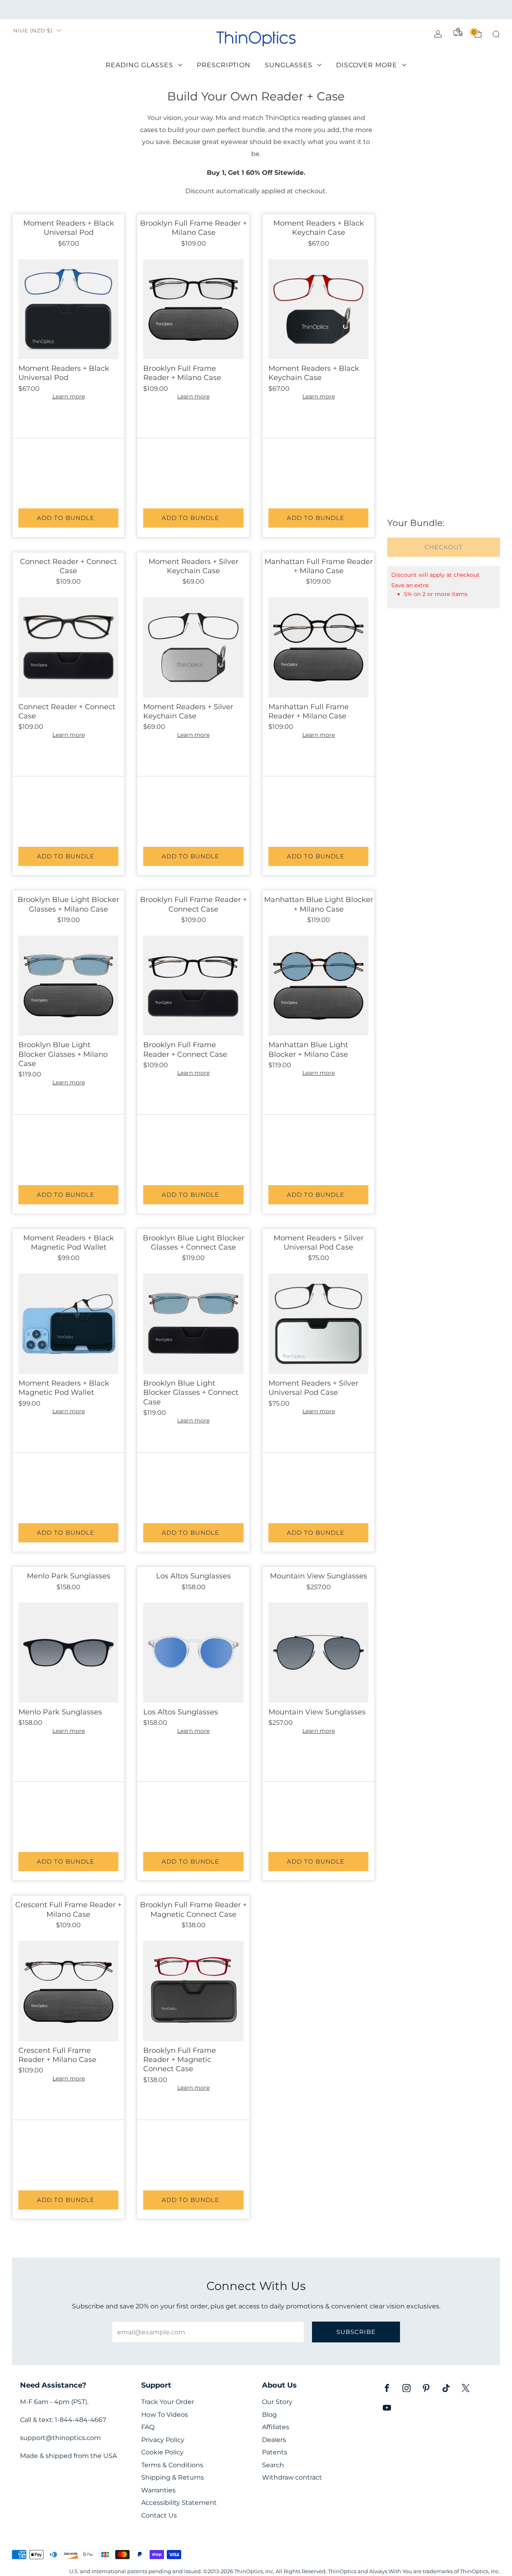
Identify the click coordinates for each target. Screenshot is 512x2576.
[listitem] (256, 10)
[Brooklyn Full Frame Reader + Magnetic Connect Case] (193, 1991)
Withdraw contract (292, 2477)
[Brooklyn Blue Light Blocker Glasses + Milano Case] (68, 986)
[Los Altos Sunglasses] (193, 1652)
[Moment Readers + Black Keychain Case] (318, 309)
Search (273, 2465)
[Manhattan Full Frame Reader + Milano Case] (318, 647)
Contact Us (159, 2515)
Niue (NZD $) (33, 31)
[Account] (438, 34)
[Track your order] (458, 32)
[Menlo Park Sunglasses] (68, 1652)
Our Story (277, 2402)
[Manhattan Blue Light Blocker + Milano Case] (318, 986)
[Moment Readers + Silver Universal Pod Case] (318, 1324)
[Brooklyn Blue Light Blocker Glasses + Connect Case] (193, 1324)
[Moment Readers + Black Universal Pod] (68, 309)
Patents (275, 2452)
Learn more (69, 396)
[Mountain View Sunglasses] (318, 1652)
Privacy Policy (163, 2440)
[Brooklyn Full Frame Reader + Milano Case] (193, 309)
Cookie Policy (162, 2452)
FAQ (148, 2427)
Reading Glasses (139, 65)
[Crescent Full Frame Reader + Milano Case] (68, 1991)
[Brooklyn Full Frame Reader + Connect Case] (193, 986)
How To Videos (165, 2415)
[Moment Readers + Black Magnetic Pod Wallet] (68, 1324)
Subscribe (356, 2332)
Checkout (444, 547)
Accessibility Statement (179, 2503)
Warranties (158, 2490)
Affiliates (276, 2427)
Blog (269, 2415)
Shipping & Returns (173, 2477)
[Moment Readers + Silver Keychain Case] (193, 647)
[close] (115, 261)
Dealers (274, 2440)
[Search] (496, 34)
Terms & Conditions (172, 2465)
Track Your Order (168, 2402)
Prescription (224, 65)
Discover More (367, 65)
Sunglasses (289, 65)
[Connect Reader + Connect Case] (68, 647)
